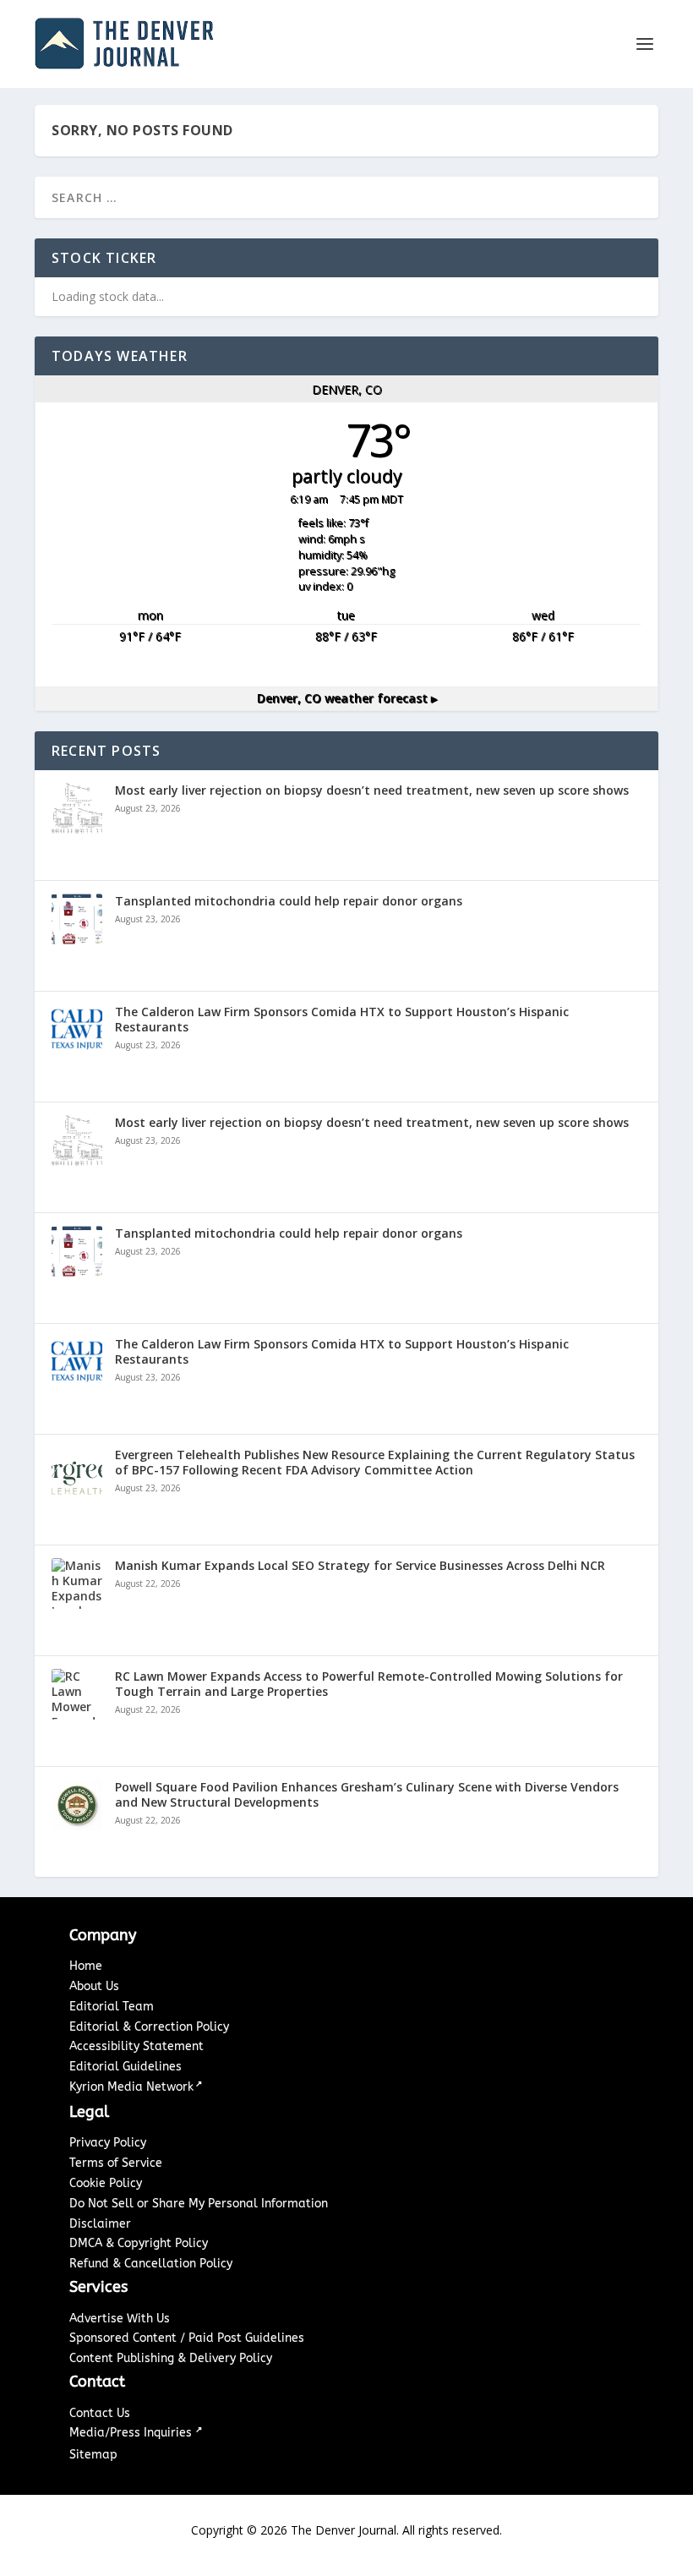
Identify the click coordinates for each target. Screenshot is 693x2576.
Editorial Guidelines (126, 2067)
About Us (94, 1986)
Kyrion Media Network (131, 2087)
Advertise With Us (120, 2319)
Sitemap (93, 2455)
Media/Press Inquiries (132, 2433)
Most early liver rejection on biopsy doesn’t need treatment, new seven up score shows (372, 790)
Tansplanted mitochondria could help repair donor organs (289, 901)
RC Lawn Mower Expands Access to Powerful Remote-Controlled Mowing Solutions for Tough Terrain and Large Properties (369, 1684)
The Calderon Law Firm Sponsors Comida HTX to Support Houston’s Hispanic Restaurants (342, 1020)
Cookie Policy (106, 2183)
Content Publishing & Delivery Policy (171, 2358)
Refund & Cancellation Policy (151, 2264)
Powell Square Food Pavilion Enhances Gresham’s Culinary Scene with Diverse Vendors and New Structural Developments (367, 1795)
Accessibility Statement (136, 2046)
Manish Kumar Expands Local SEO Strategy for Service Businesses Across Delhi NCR (360, 1566)
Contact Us (100, 2413)
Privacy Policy (108, 2143)
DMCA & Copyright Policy (139, 2243)
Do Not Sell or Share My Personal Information (199, 2204)
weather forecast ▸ (347, 698)
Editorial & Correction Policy (149, 2027)
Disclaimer (100, 2224)
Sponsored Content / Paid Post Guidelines (187, 2338)
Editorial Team (112, 2007)
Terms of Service (116, 2163)
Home (86, 1966)
